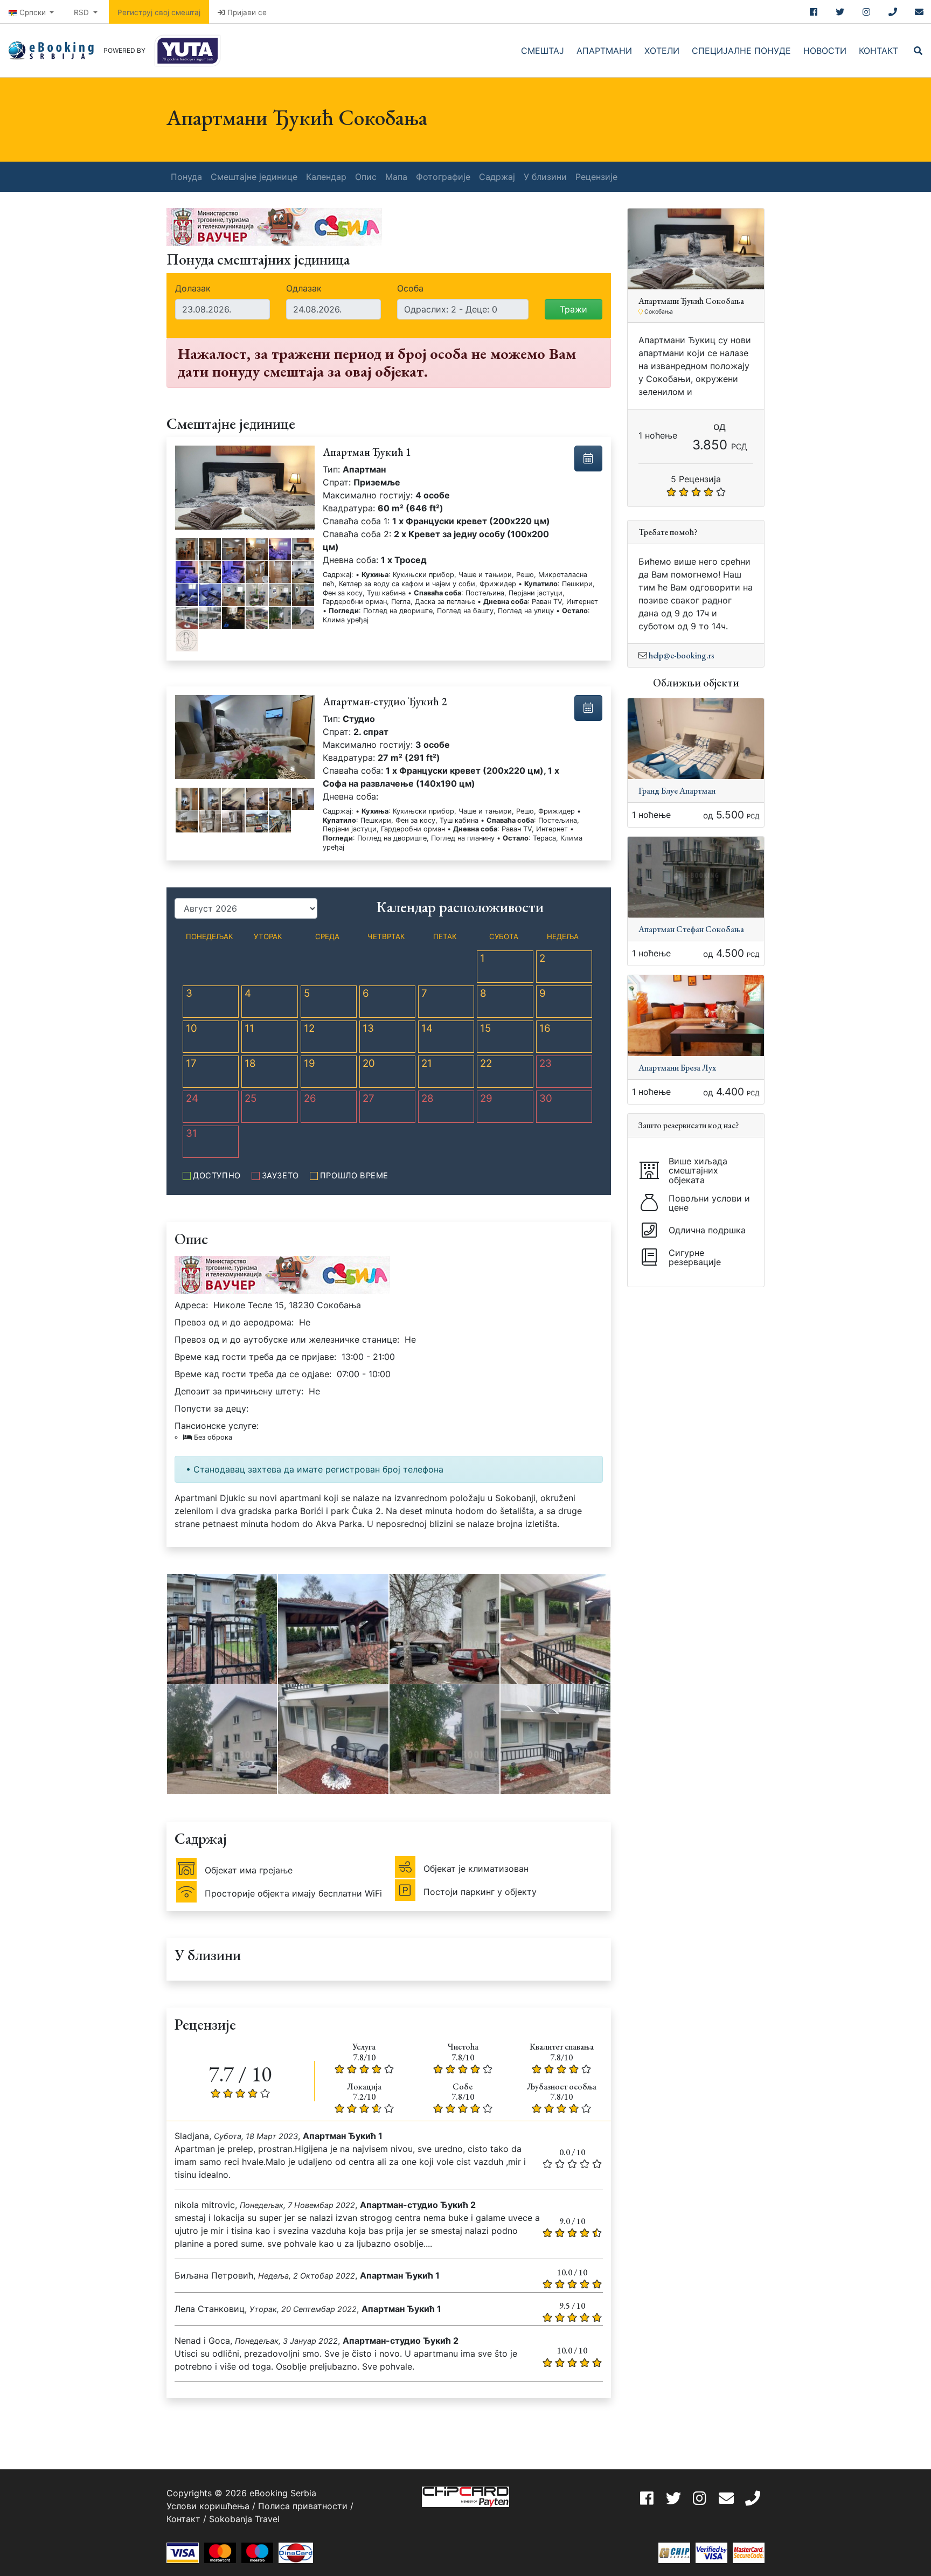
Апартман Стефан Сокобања (691, 929)
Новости (825, 51)
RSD (82, 12)
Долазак (193, 288)
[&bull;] (187, 549)
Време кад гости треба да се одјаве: (253, 1374)
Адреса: (191, 1305)
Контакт (878, 51)
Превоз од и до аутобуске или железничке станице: (287, 1339)
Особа (410, 288)
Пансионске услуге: (217, 1431)
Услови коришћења (208, 2506)
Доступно (217, 1176)
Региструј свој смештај (159, 12)
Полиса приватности (303, 2506)
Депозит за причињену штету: (239, 1391)
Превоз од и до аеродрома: (234, 1322)
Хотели (662, 51)
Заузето (280, 1176)
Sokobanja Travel (244, 2519)
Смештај (543, 51)
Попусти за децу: (211, 1408)
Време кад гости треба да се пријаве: (255, 1357)
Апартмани (604, 51)
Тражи (574, 309)
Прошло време (354, 1176)
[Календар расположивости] (588, 459)
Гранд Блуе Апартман (677, 791)
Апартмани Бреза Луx (677, 1068)
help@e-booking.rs (682, 655)
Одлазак (304, 288)
